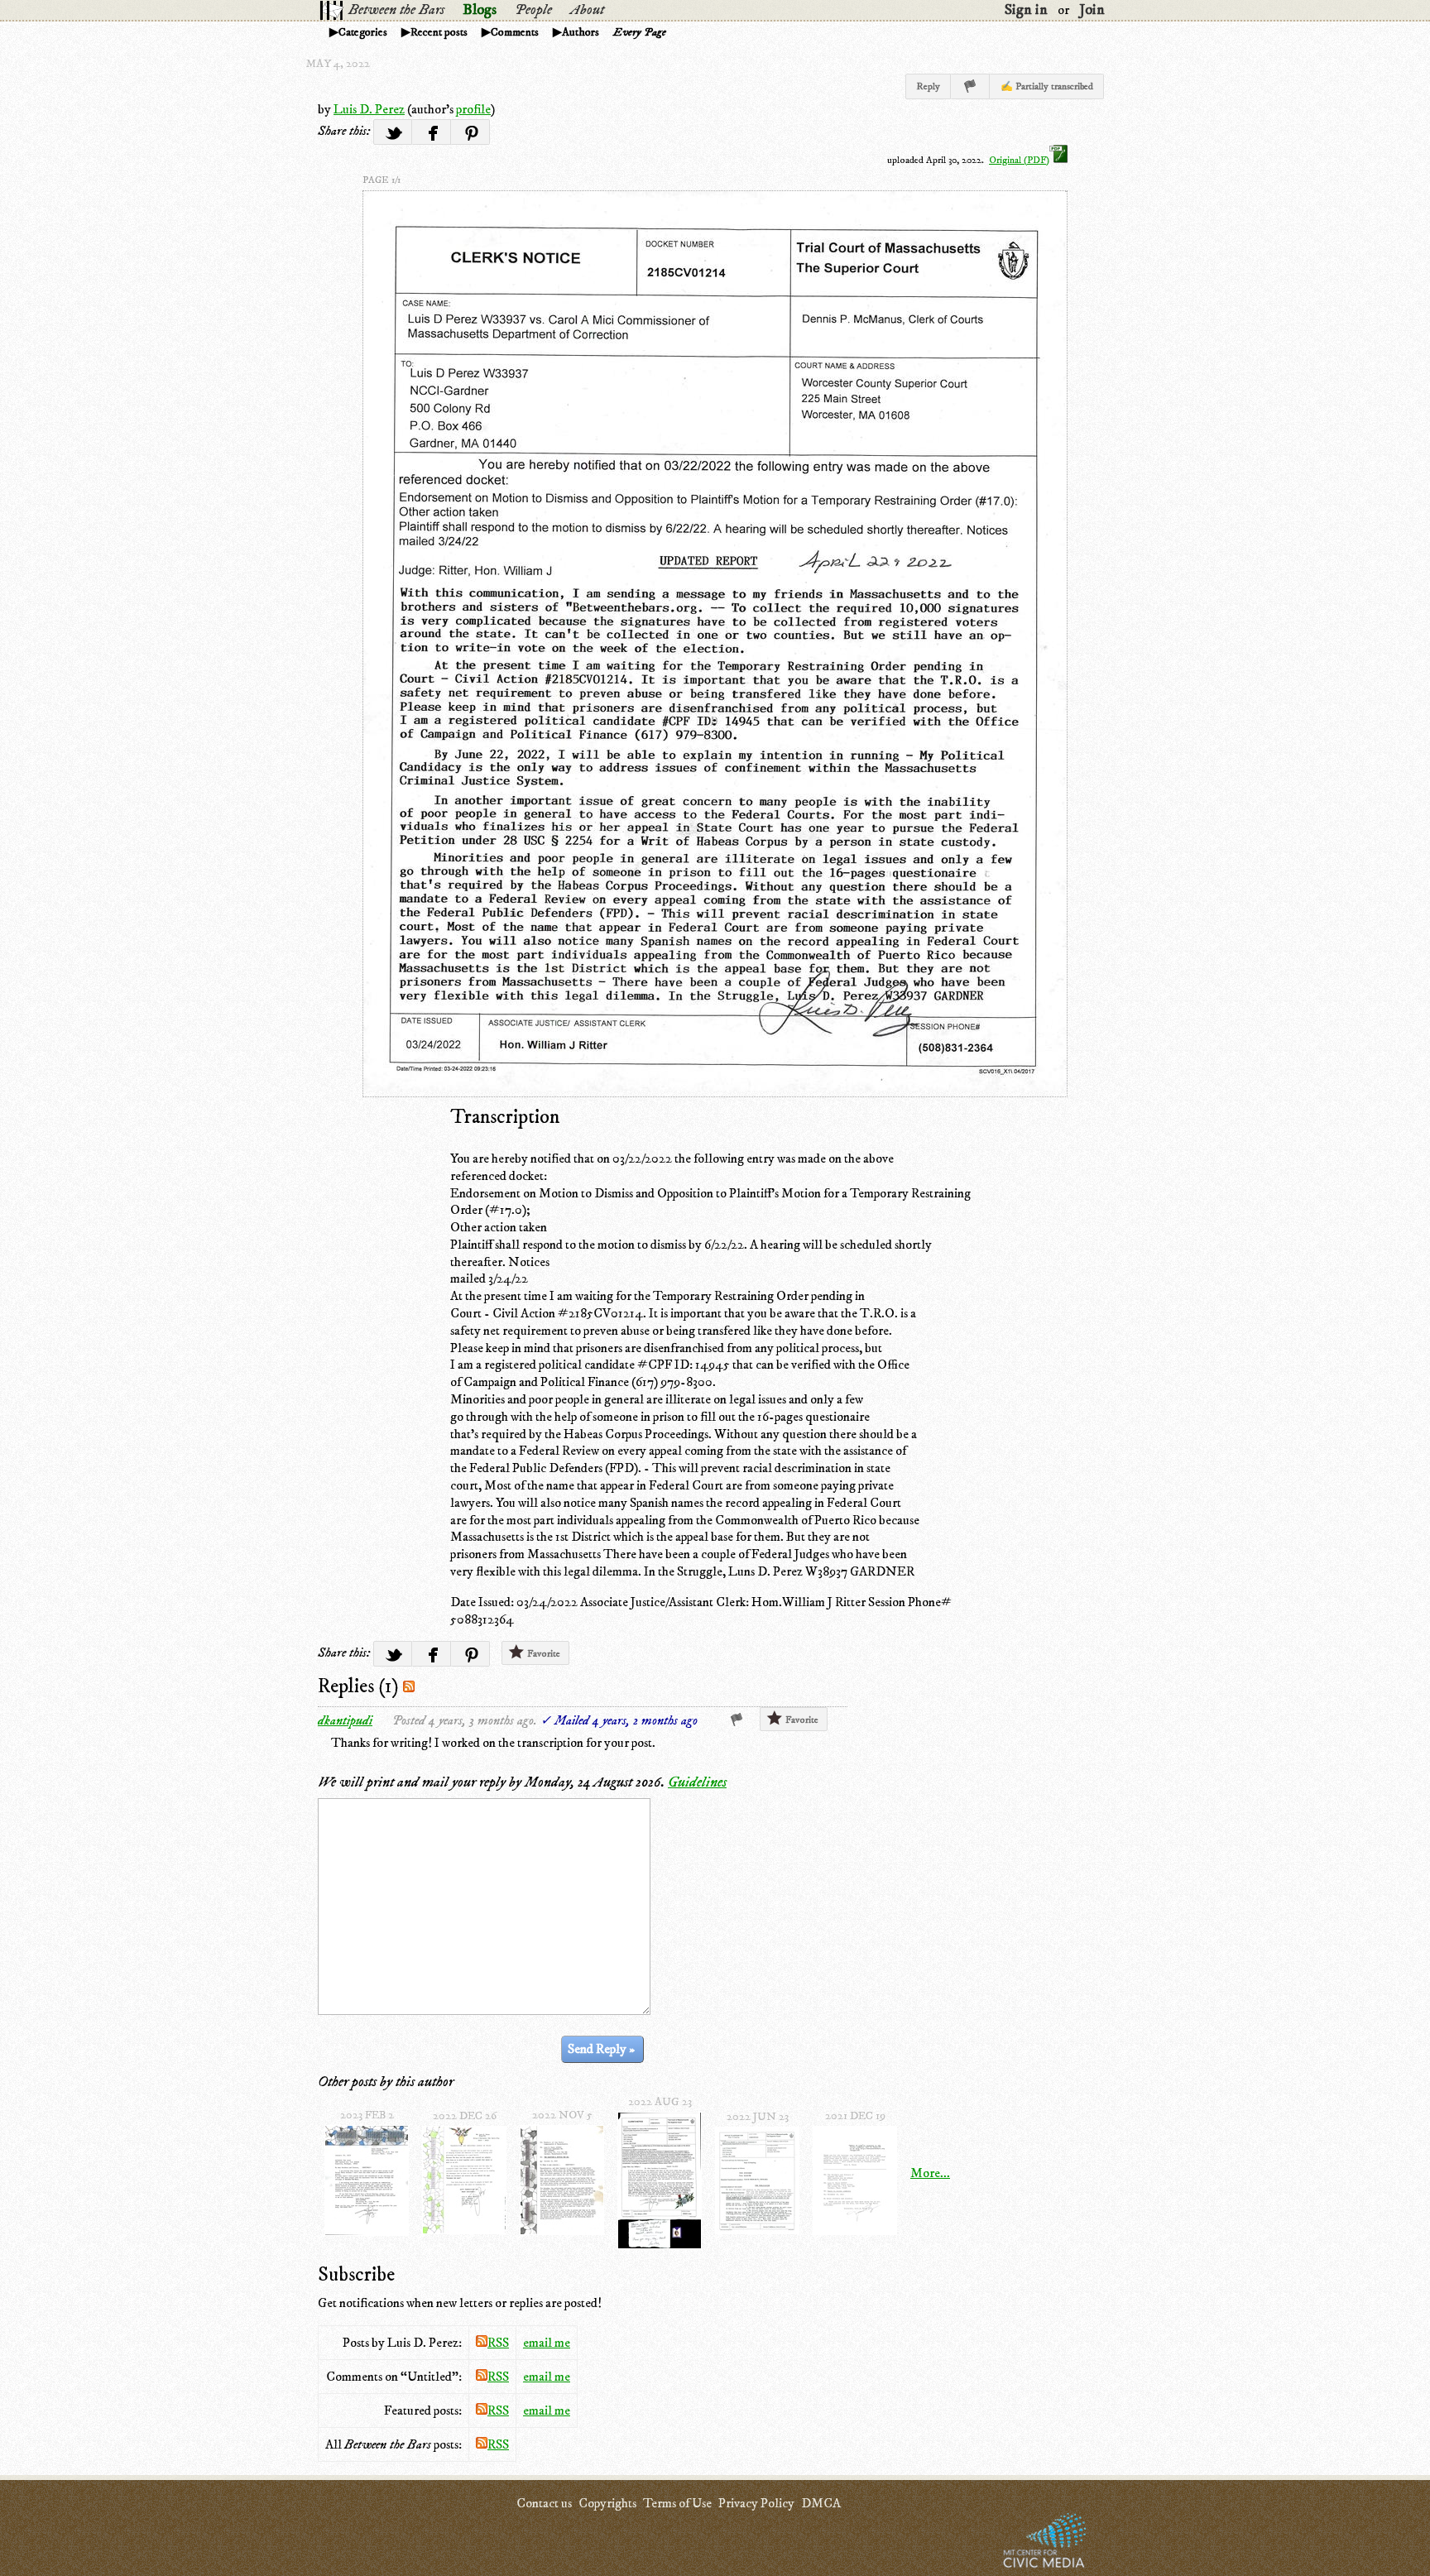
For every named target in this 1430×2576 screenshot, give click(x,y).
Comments (515, 32)
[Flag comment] (737, 1720)
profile (473, 109)
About (587, 10)
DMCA (821, 2503)
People (533, 10)
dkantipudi (345, 1720)
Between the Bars (396, 10)
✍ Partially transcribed (1047, 86)
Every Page (640, 32)
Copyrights (607, 2503)
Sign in (1026, 10)
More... (930, 2173)
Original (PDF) (1019, 160)
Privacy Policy (756, 2503)
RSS (498, 2343)
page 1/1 (381, 180)
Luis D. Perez (369, 109)
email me (547, 2343)
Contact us (544, 2503)
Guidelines (697, 1782)
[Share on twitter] (393, 132)
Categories (363, 32)
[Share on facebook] (432, 132)
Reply (928, 86)
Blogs (480, 10)
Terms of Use (677, 2503)
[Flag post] (970, 86)
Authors (581, 32)
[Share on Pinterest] (470, 132)
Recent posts (439, 32)
